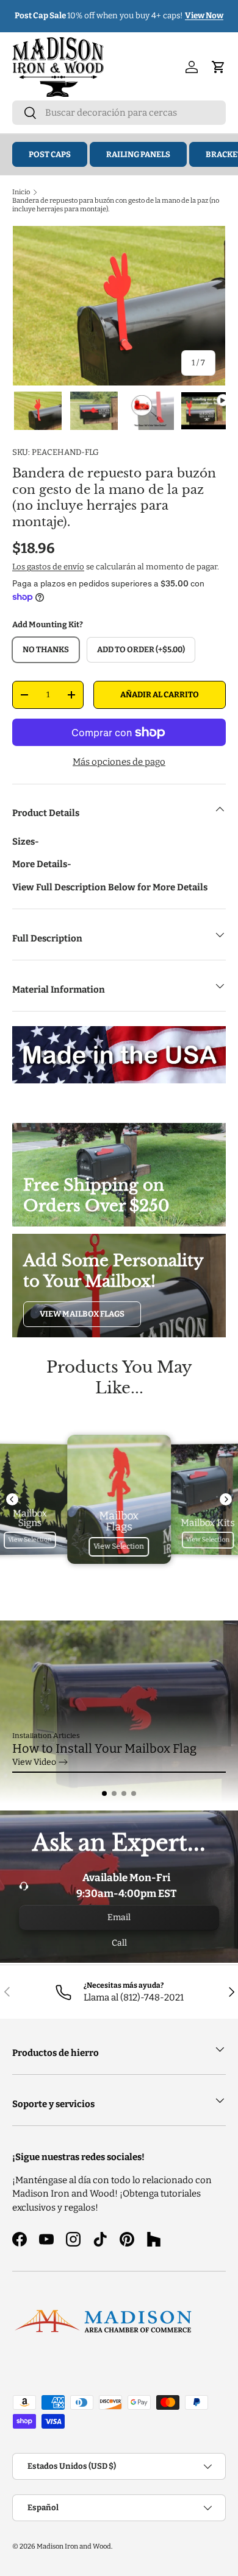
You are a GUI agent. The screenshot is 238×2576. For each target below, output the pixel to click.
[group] (119, 1712)
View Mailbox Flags (82, 1314)
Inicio (21, 192)
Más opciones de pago (119, 762)
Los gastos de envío (48, 567)
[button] (104, 1793)
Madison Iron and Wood (74, 2546)
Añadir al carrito (160, 695)
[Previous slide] (12, 1499)
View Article (36, 1762)
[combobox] (119, 113)
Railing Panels (138, 154)
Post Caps (50, 154)
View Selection (31, 1540)
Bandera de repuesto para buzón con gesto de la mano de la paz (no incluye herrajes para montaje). (116, 205)
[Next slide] (226, 1499)
